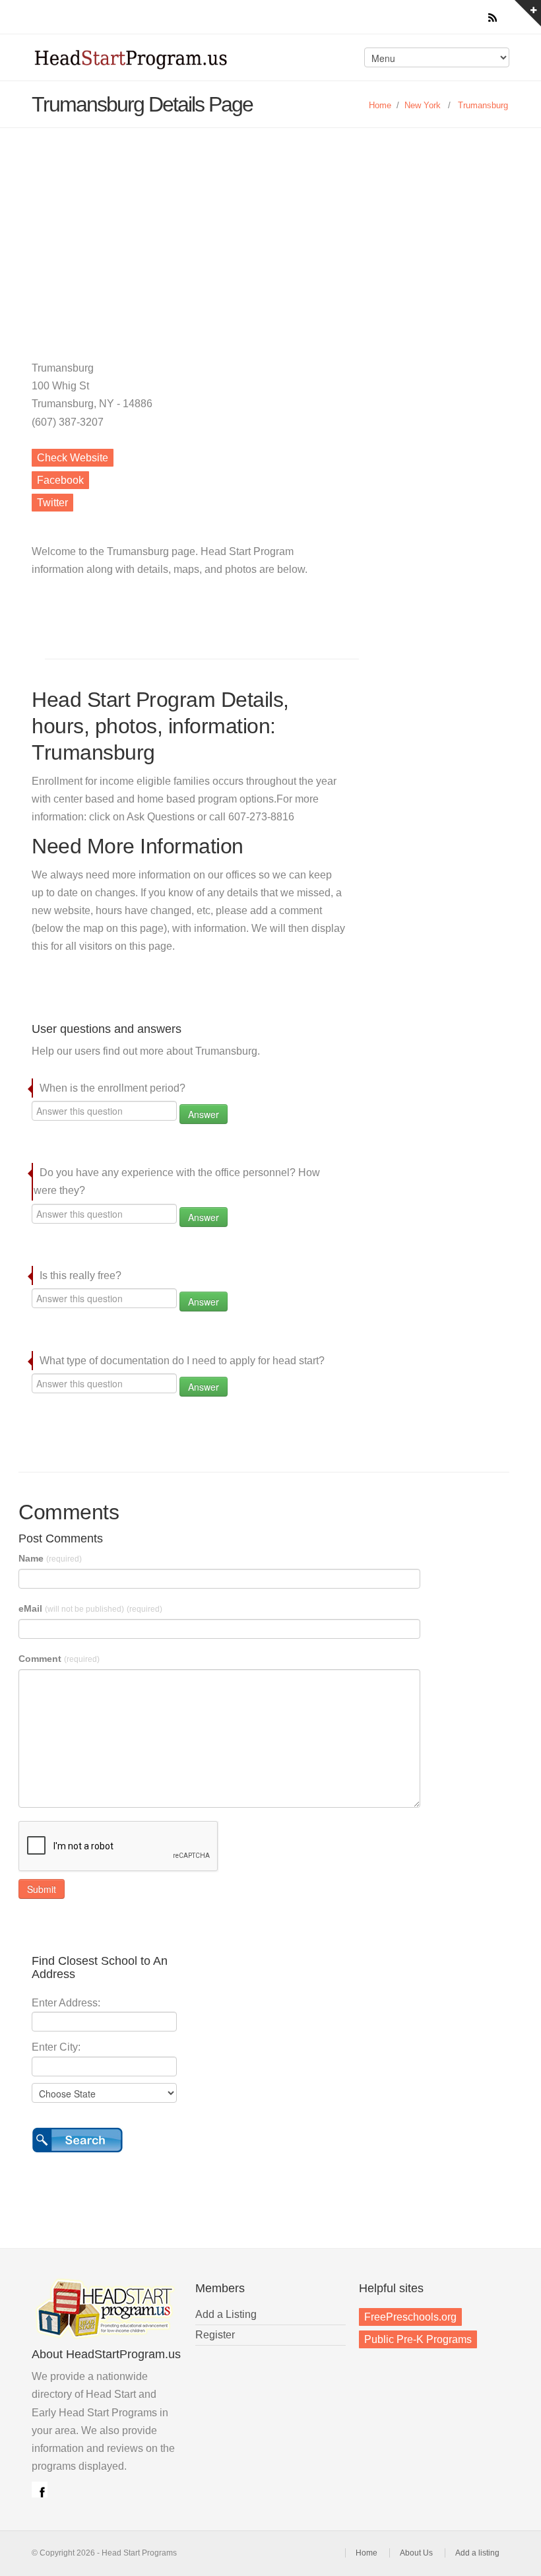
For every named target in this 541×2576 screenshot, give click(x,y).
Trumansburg (483, 105)
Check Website (73, 458)
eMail (90, 1608)
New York (423, 105)
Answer (204, 1114)
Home (380, 105)
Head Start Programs (148, 62)
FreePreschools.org (410, 2317)
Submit (42, 1889)
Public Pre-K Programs (418, 2339)
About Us (416, 2553)
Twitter (52, 503)
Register (215, 2335)
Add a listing (477, 2553)
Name (50, 1558)
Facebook (60, 480)
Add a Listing (226, 2314)
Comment (59, 1659)
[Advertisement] (270, 227)
